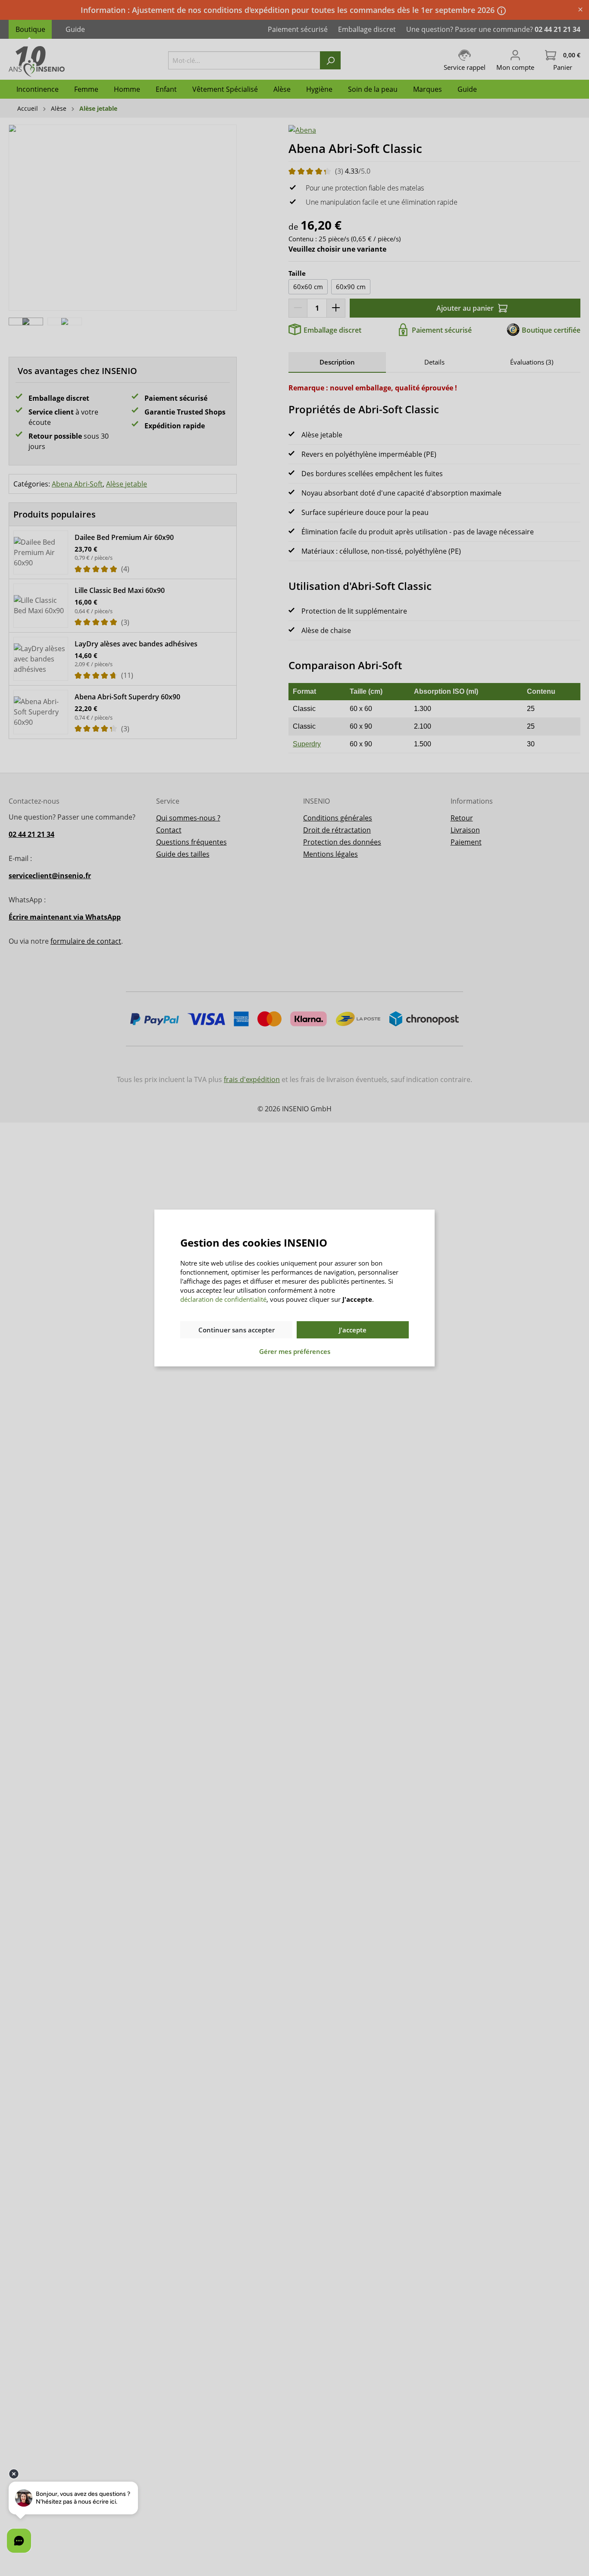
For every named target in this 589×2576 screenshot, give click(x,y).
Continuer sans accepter (237, 1330)
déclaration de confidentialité (223, 1299)
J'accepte (353, 1330)
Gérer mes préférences (295, 1351)
